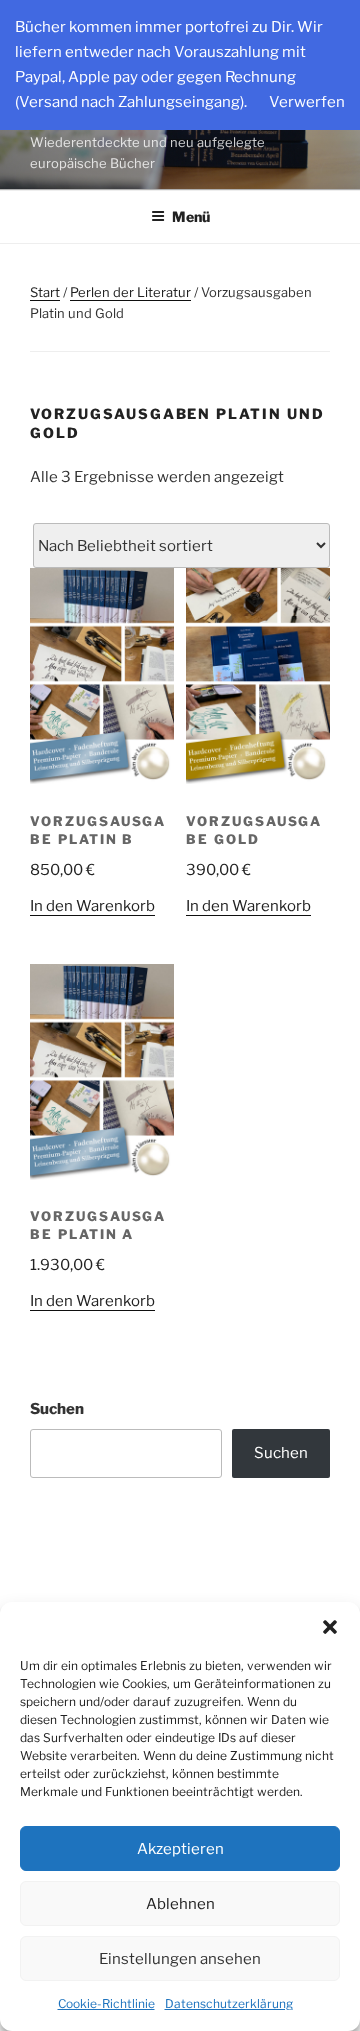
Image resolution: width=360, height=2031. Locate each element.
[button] (330, 1627)
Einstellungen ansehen (180, 1959)
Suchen (57, 1409)
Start (45, 292)
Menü (191, 216)
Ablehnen (180, 1904)
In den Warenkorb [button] (92, 906)
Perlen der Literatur (130, 292)
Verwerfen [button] (307, 102)
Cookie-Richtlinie (106, 2003)
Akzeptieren (180, 1849)
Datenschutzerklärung (229, 2003)
